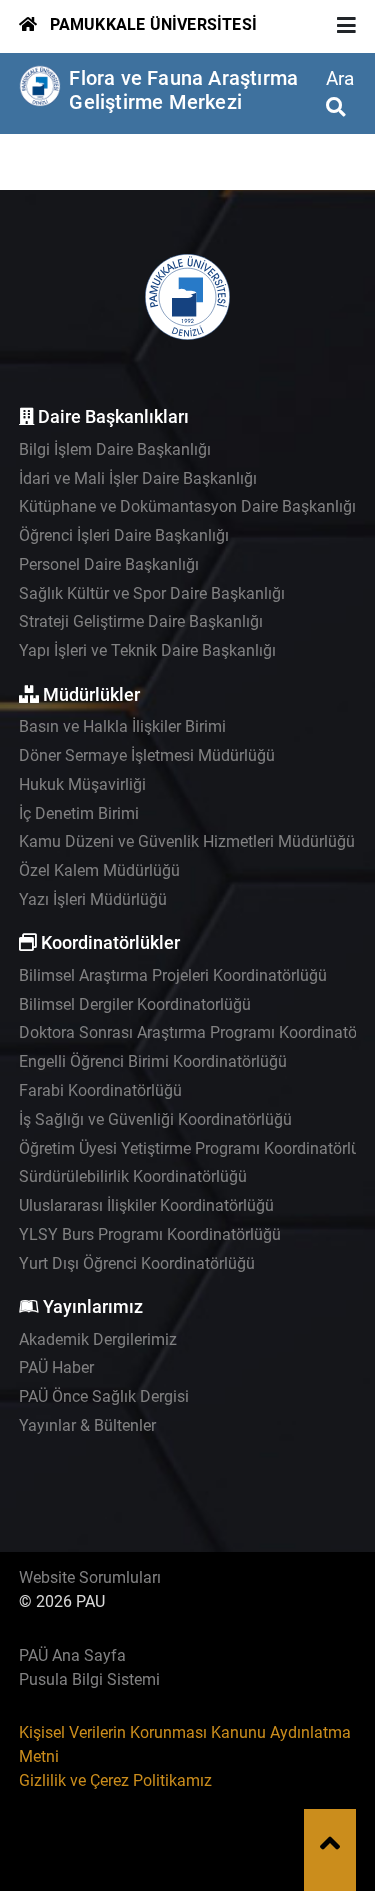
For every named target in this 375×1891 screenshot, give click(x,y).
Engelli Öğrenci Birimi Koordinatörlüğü (153, 1061)
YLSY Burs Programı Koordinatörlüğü (150, 1234)
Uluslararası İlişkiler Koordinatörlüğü (146, 1205)
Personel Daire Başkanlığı (109, 564)
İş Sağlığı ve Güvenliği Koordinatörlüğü (155, 1119)
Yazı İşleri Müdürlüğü (93, 899)
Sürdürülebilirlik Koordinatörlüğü (133, 1176)
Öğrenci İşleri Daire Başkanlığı (124, 535)
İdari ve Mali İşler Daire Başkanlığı (138, 478)
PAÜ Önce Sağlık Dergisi (104, 1396)
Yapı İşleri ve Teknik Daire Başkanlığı (147, 650)
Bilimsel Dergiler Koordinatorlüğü (135, 1004)
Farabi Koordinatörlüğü (100, 1090)
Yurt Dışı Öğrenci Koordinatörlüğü (137, 1263)
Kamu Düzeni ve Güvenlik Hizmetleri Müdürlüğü (187, 841)
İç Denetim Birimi (79, 813)
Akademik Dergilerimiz (98, 1339)
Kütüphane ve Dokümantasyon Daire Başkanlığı (187, 506)
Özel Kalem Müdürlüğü (99, 870)
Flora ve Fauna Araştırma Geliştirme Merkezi (183, 90)
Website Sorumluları (90, 1577)
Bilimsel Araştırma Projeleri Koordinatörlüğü (173, 975)
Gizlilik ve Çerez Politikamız (115, 1780)
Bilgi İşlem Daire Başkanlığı (115, 449)
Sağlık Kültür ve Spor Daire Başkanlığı (152, 593)
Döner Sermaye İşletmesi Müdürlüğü (147, 755)
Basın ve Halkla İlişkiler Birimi (122, 726)
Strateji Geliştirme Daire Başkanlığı (141, 621)
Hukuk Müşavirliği (82, 784)
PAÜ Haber (56, 1367)
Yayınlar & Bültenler (87, 1425)
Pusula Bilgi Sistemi (89, 1679)
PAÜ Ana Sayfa (72, 1655)
